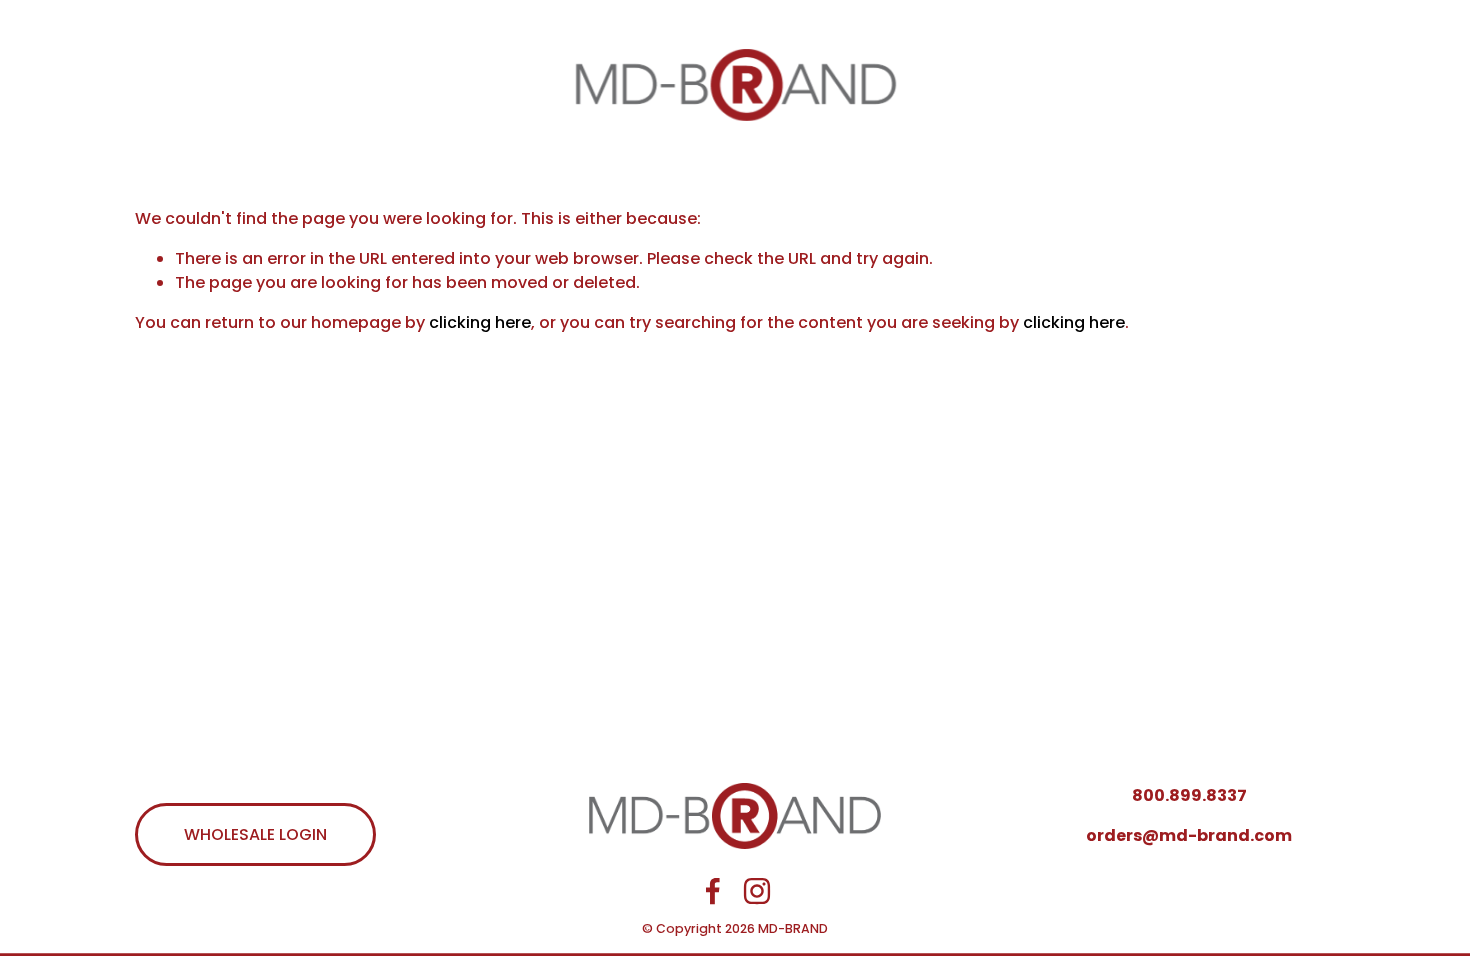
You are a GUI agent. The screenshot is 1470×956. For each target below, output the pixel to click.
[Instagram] (757, 891)
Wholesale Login (255, 834)
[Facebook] (713, 891)
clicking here (480, 322)
